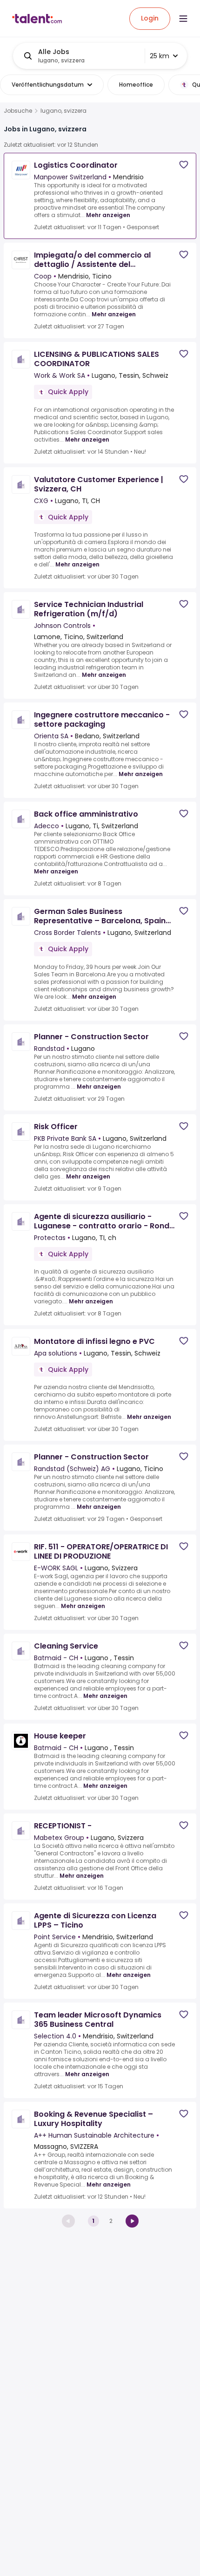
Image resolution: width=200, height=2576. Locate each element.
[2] (132, 2221)
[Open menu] (183, 19)
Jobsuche (18, 111)
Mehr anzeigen (108, 215)
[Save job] (184, 165)
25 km (160, 56)
